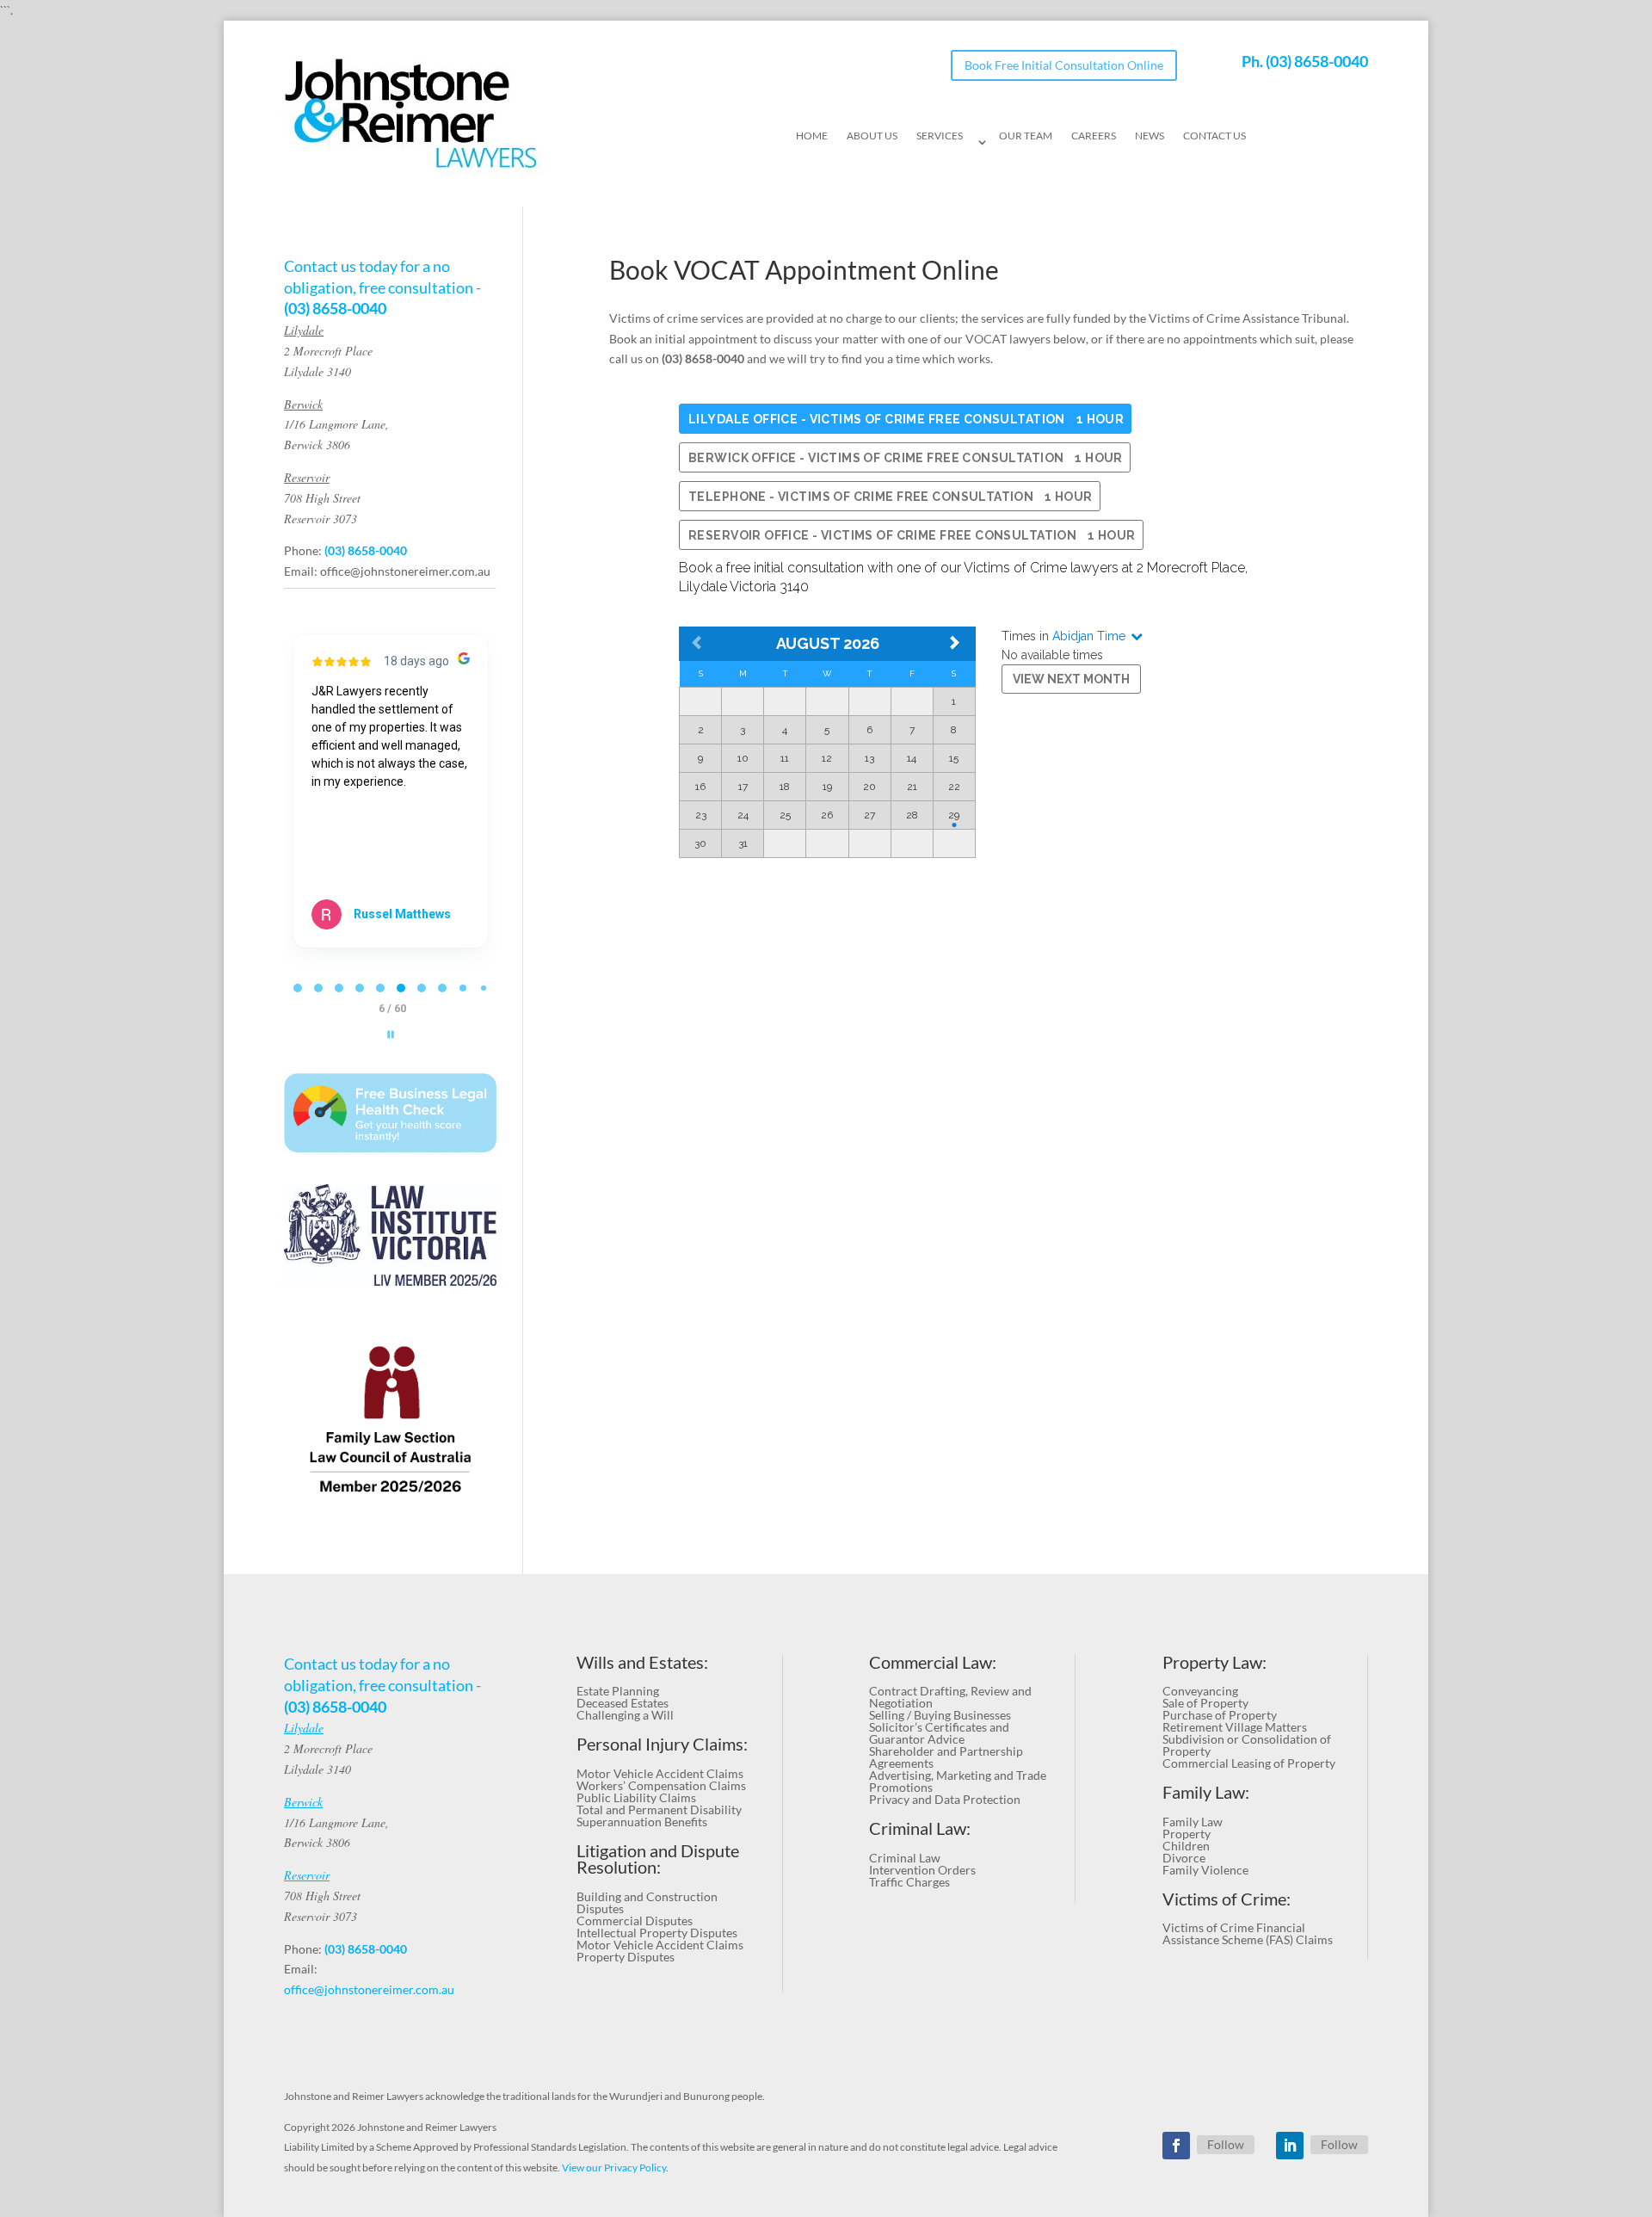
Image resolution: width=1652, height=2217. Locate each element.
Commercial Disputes (635, 1921)
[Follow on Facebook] (1176, 2146)
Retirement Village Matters (1235, 1727)
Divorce (1184, 1858)
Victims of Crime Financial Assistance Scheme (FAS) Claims (1248, 1933)
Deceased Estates (623, 1703)
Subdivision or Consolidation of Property (1247, 1745)
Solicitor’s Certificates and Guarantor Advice (939, 1733)
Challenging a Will (625, 1715)
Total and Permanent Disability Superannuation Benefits (659, 1816)
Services (940, 136)
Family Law (1193, 1822)
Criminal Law (905, 1858)
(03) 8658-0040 (1317, 61)
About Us (872, 136)
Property (1187, 1834)
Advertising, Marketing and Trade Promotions (958, 1781)
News (1150, 136)
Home (812, 136)
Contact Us (1214, 136)
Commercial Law (931, 1662)
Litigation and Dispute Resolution (658, 1859)
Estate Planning (618, 1691)
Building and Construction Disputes (647, 1902)
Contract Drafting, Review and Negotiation (950, 1697)
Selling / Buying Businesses (940, 1715)
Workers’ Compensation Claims (661, 1785)
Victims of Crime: (1227, 1899)
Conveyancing (1200, 1691)
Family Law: (1206, 1792)
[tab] (298, 988)
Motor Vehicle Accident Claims (660, 1773)
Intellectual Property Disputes (657, 1933)
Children (1186, 1846)
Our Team (1026, 136)
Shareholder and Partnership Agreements (946, 1757)
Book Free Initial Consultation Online (1064, 65)
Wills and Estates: (642, 1662)
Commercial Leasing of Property (1249, 1763)
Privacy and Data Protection (945, 1799)
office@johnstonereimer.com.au (405, 571)
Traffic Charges (909, 1882)
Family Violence (1205, 1870)
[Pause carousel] (391, 1034)
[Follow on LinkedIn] (1290, 2146)
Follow (1226, 2144)
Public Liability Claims (636, 1797)
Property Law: (1214, 1662)
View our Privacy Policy (614, 2168)
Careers (1094, 136)
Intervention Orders (922, 1870)
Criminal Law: (920, 1828)
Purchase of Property (1220, 1715)
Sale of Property (1205, 1703)
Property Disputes (626, 1957)
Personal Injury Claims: (662, 1744)
